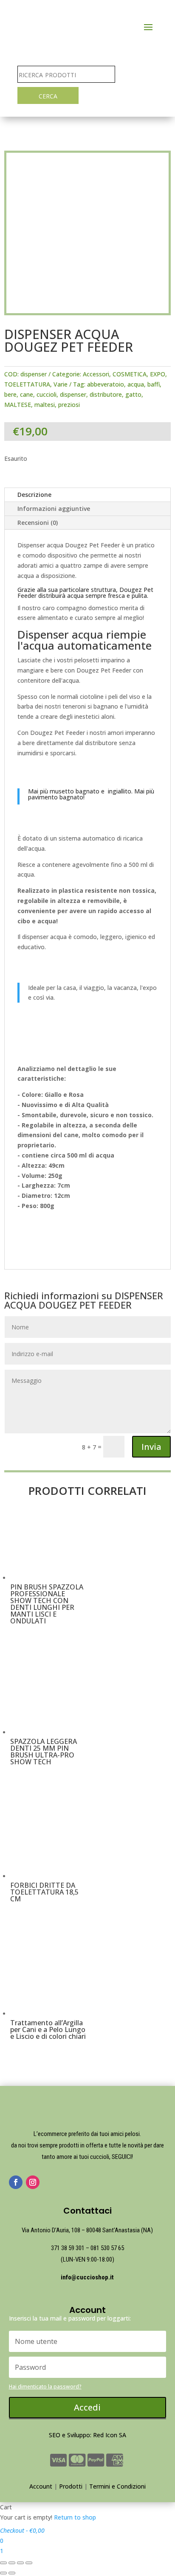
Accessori (96, 374)
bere (10, 394)
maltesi (45, 405)
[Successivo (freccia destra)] (12, 2573)
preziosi (69, 405)
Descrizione (34, 495)
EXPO (158, 374)
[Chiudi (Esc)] (3, 2563)
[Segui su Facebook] (16, 2182)
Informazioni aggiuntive (54, 509)
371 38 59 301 (68, 2248)
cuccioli (47, 394)
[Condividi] (12, 2563)
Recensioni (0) (38, 523)
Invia (151, 1447)
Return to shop (75, 2517)
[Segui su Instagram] (33, 2182)
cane (27, 394)
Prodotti (71, 2486)
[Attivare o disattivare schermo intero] (20, 2563)
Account (41, 2486)
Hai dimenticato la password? (45, 2387)
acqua (136, 384)
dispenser (73, 394)
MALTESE (18, 405)
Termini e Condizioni (117, 2486)
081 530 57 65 (107, 2248)
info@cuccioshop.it (87, 2277)
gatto (133, 394)
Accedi (87, 2407)
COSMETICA (130, 374)
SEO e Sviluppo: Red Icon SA (87, 2435)
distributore (106, 394)
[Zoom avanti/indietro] (29, 2563)
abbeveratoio (106, 384)
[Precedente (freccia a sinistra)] (3, 2573)
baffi (154, 384)
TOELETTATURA (27, 384)
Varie (61, 384)
